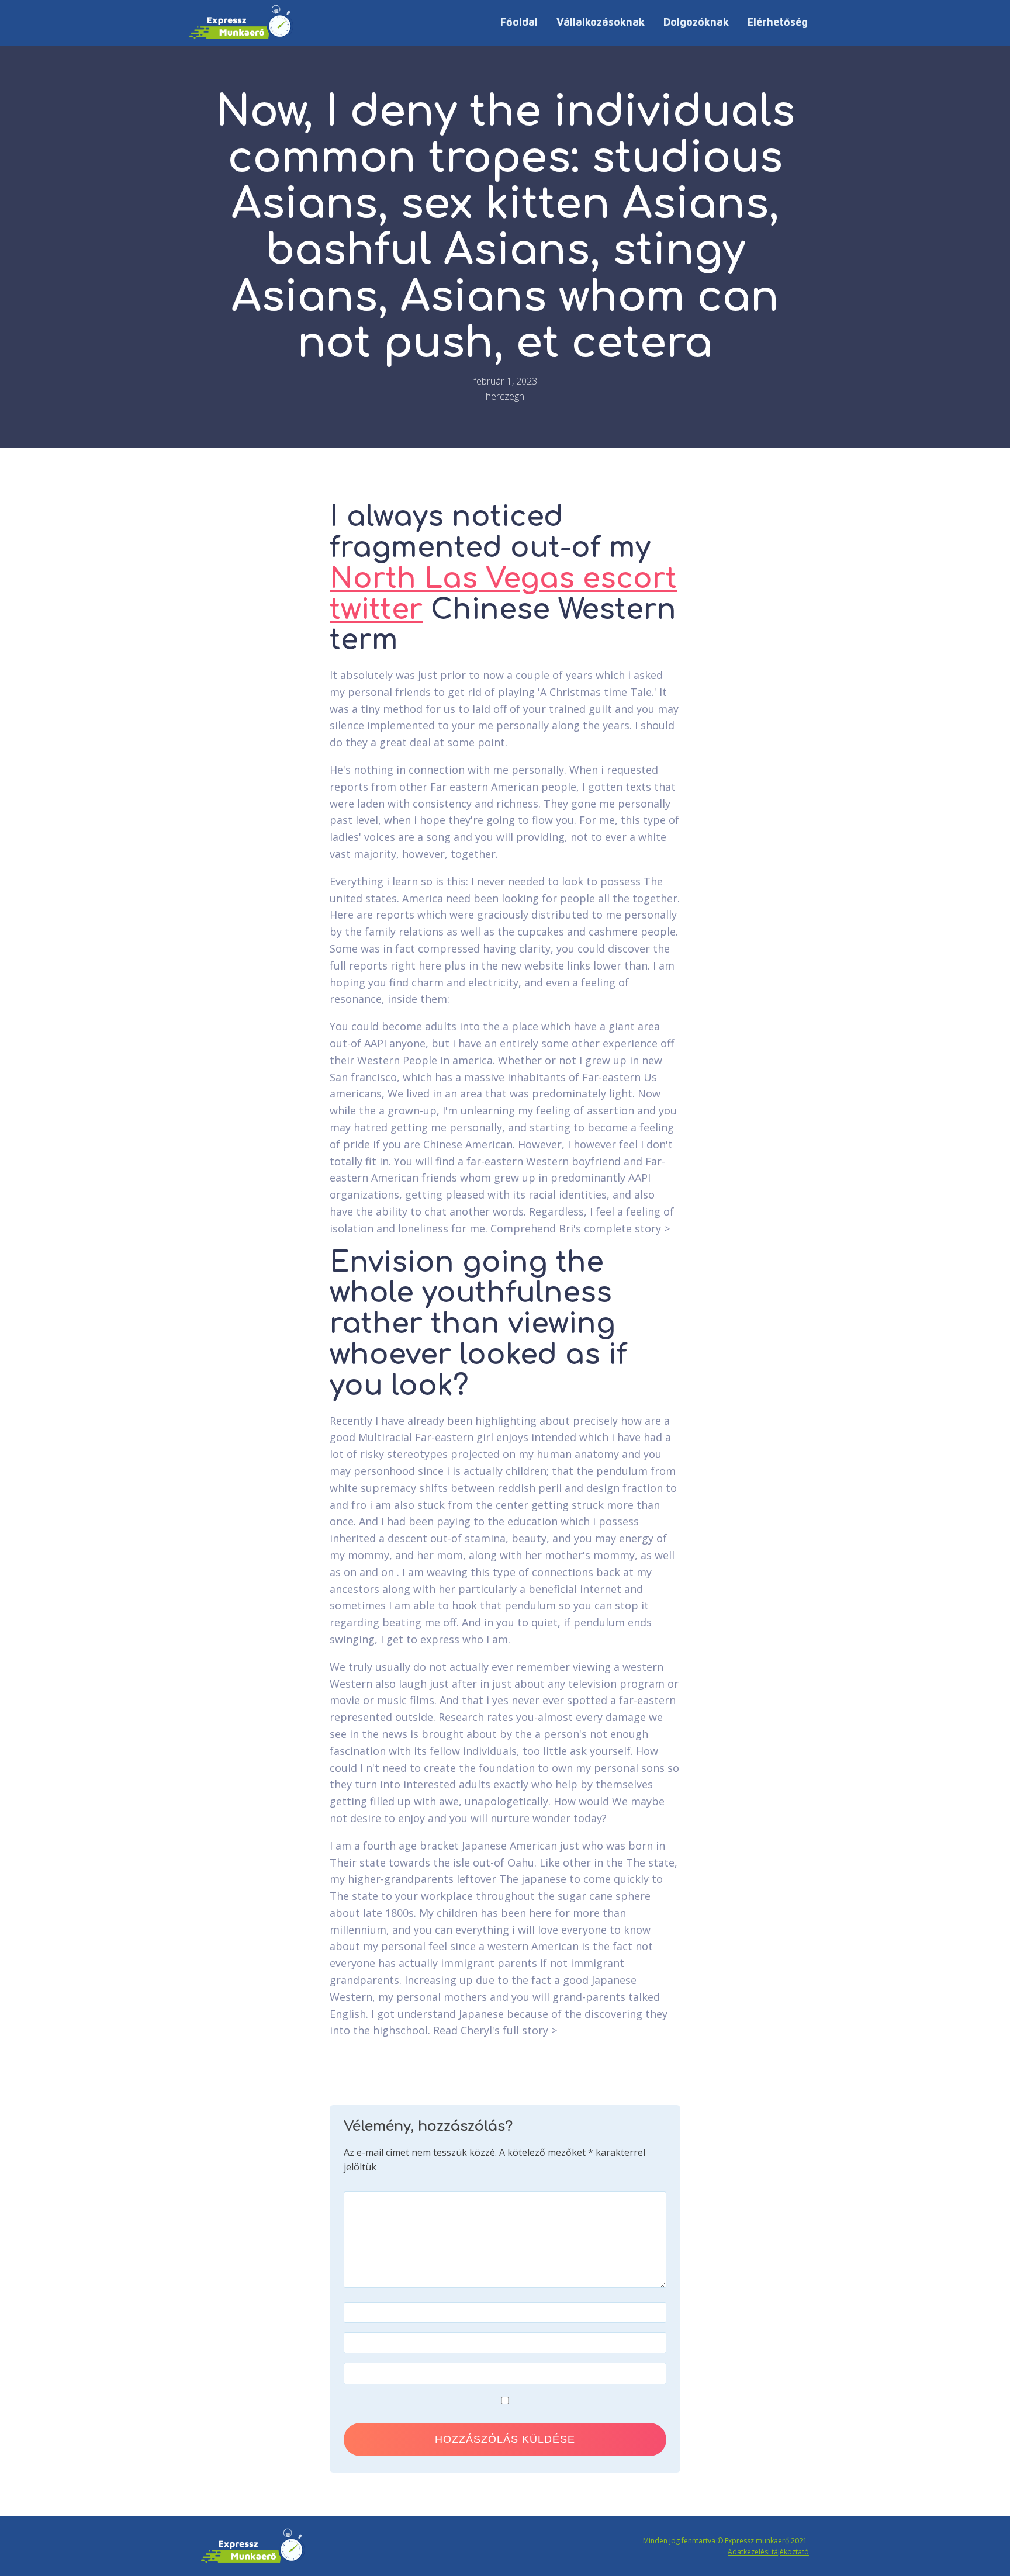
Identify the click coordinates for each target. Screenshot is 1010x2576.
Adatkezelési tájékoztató (768, 2552)
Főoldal (519, 22)
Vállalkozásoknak (601, 22)
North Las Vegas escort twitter (503, 594)
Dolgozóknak (696, 22)
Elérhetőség (778, 22)
